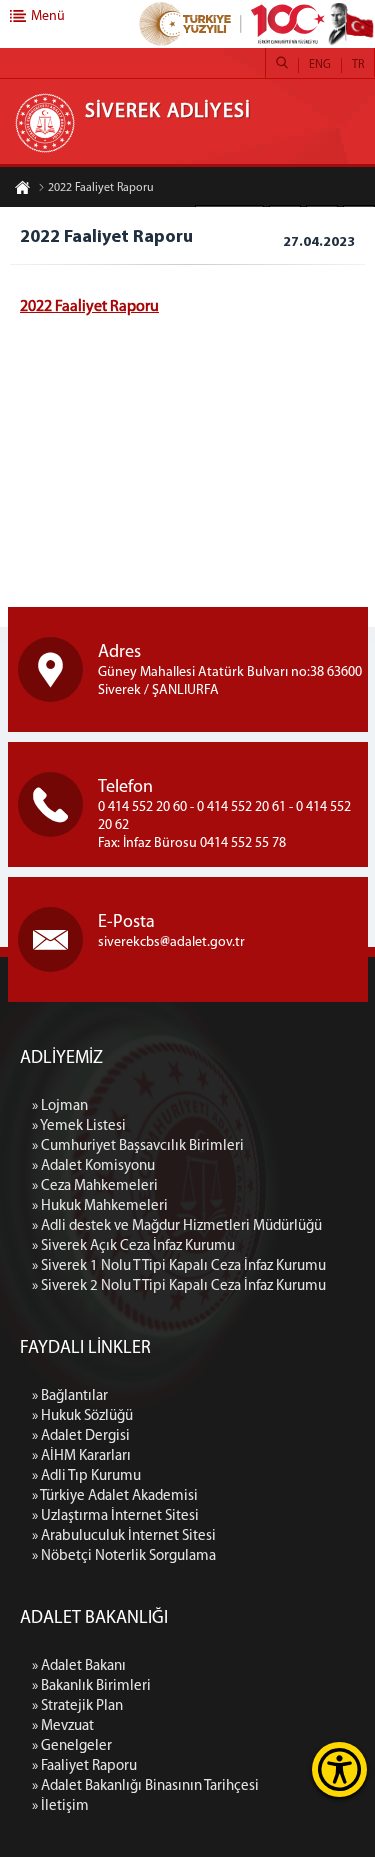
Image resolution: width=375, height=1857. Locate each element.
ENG (320, 65)
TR (358, 65)
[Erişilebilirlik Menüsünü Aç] (339, 1769)
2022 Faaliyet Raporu (101, 188)
